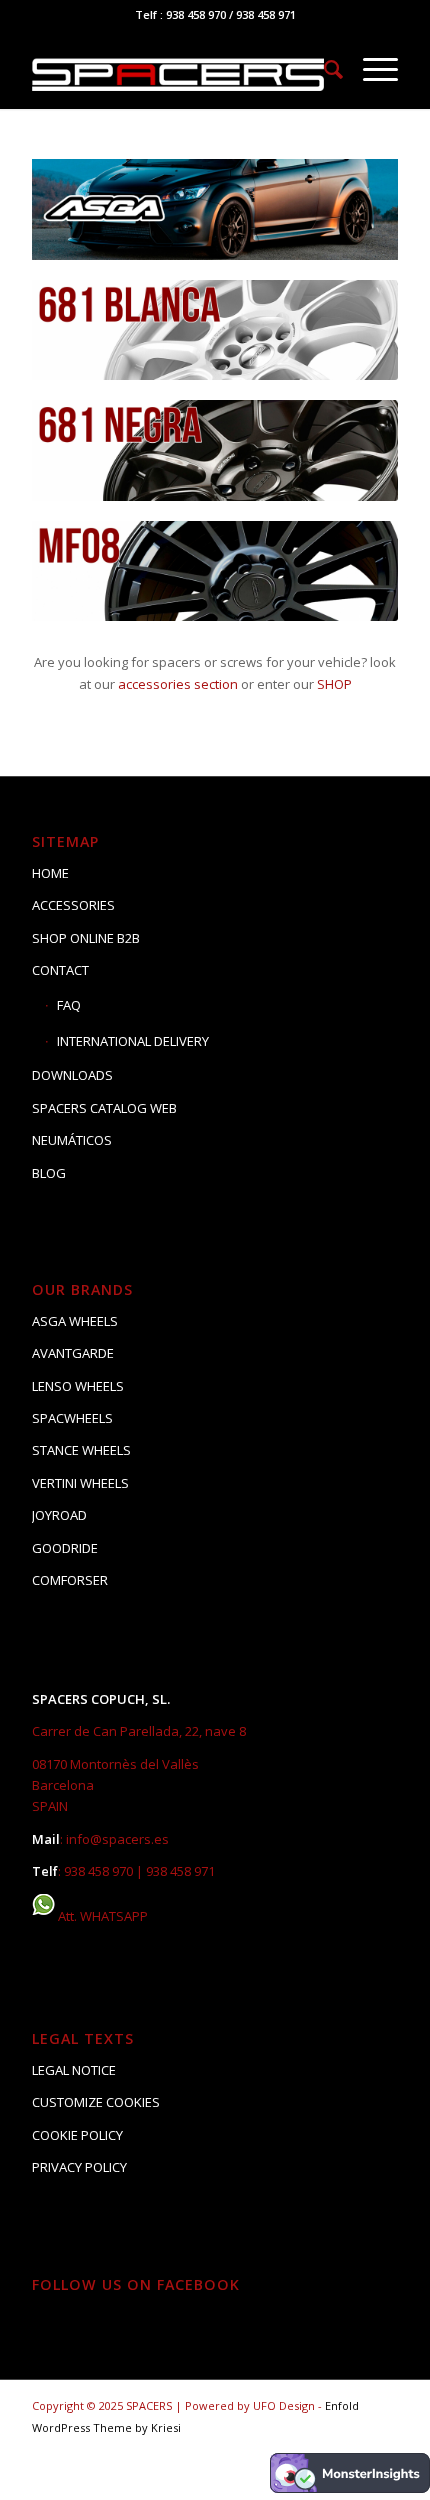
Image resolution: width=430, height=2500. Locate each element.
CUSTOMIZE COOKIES (96, 2102)
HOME (50, 873)
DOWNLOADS (72, 1075)
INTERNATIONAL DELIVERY (133, 1041)
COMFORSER (70, 1580)
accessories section (178, 684)
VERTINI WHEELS (80, 1483)
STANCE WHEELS (81, 1450)
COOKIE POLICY (77, 2135)
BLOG (49, 1173)
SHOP (334, 684)
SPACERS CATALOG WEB (104, 1108)
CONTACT (60, 970)
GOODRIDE (65, 1548)
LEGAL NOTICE (74, 2070)
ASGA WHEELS (75, 1321)
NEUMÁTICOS (72, 1140)
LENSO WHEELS (78, 1386)
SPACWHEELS (72, 1418)
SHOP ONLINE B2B (86, 938)
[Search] (323, 69)
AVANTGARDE (73, 1353)
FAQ (69, 1005)
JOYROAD (59, 1515)
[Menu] (370, 69)
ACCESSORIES (73, 905)
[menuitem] (323, 69)
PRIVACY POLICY (79, 2167)
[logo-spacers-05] (178, 69)
